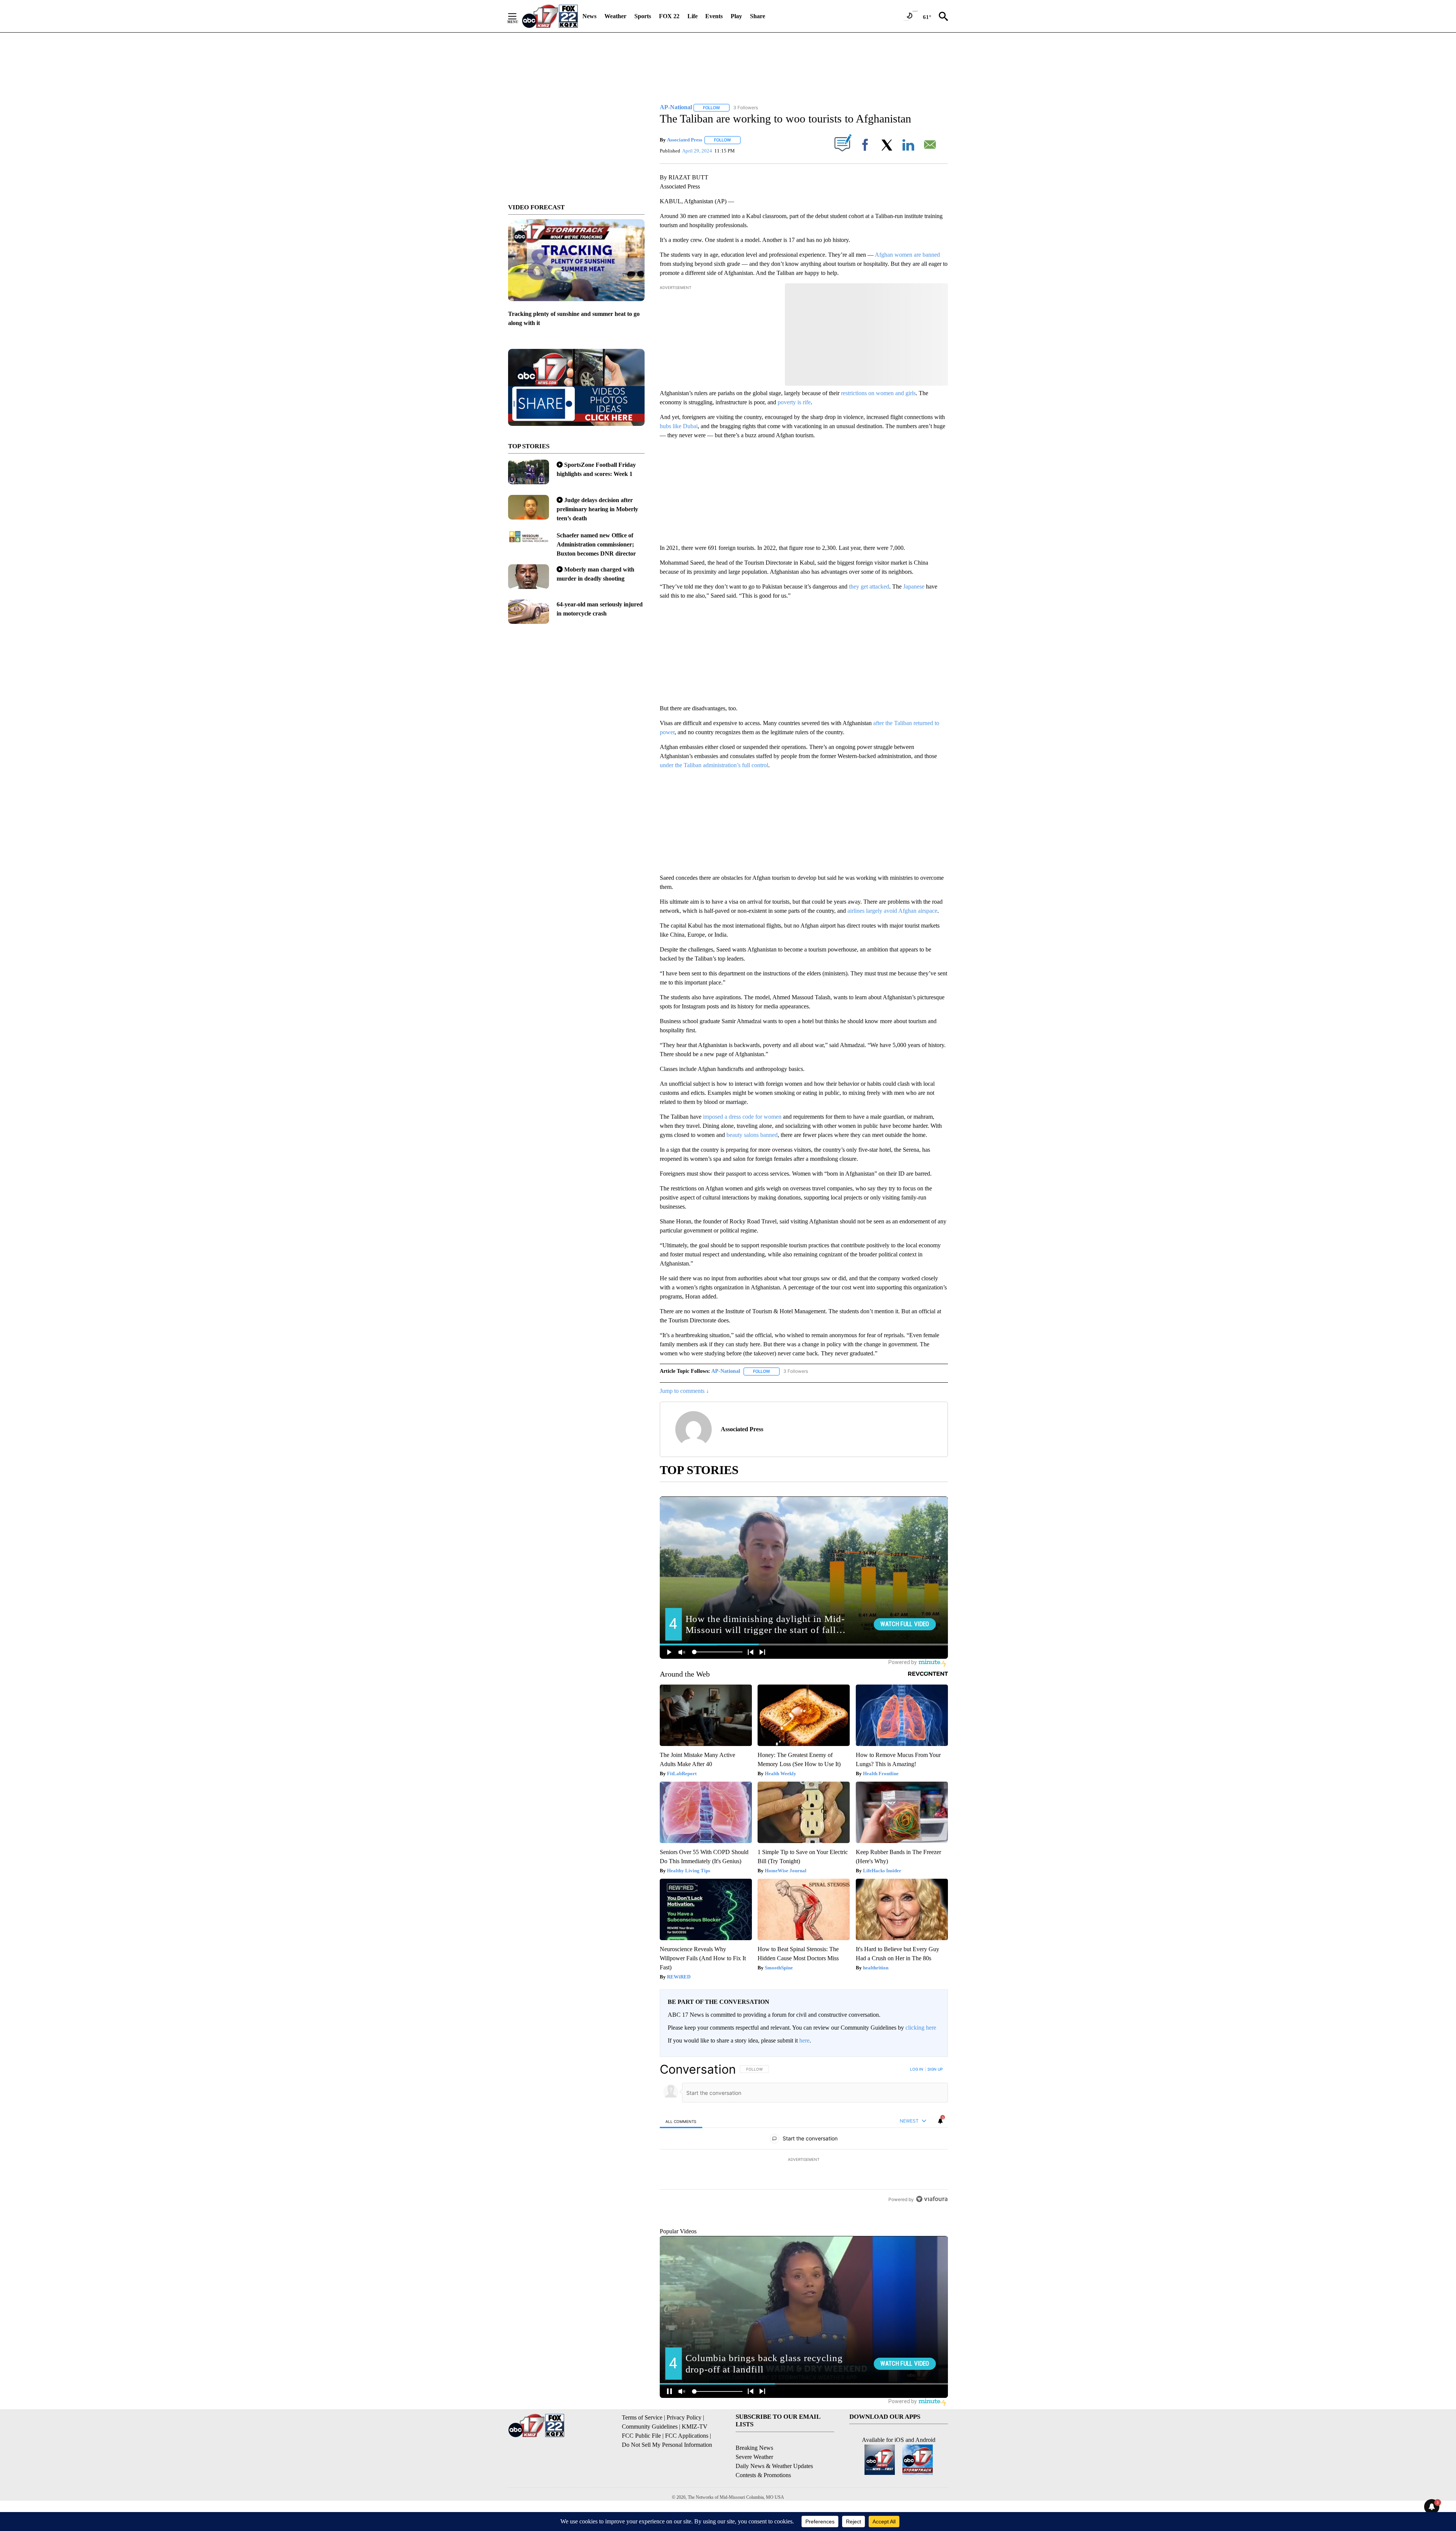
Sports (643, 16)
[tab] (681, 2121)
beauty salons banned (752, 1135)
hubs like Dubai (679, 426)
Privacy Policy (684, 2452)
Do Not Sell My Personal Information (667, 2480)
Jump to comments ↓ (684, 1391)
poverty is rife (794, 402)
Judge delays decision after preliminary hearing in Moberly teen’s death (597, 509)
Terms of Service (642, 2452)
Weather (615, 16)
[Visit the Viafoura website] (932, 2251)
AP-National (726, 1371)
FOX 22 (669, 16)
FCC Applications (687, 2471)
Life (693, 16)
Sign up (935, 2069)
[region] (804, 2160)
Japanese (914, 586)
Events (714, 16)
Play (736, 16)
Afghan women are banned (907, 255)
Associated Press (685, 140)
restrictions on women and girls (878, 393)
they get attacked (869, 586)
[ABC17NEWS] (550, 16)
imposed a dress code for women (742, 1117)
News (589, 16)
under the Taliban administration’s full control (714, 765)
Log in (917, 2069)
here (804, 2040)
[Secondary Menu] (518, 16)
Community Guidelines (650, 2461)
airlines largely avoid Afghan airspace (892, 911)
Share (758, 16)
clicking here (921, 2028)
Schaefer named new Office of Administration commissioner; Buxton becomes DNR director (596, 544)
